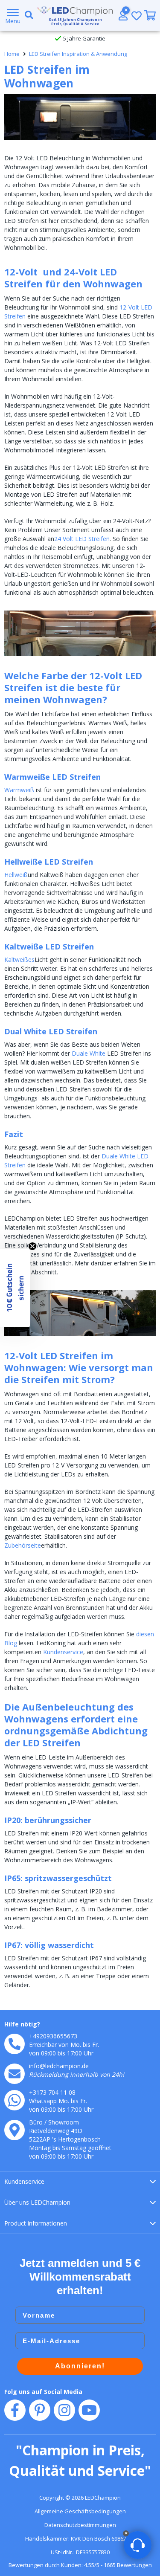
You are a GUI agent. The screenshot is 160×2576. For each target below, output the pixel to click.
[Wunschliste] (137, 16)
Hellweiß (16, 875)
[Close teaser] (32, 1246)
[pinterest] (40, 2410)
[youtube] (89, 2410)
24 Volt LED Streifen (82, 539)
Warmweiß (19, 790)
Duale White (89, 1053)
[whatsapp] (15, 2100)
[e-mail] (15, 2074)
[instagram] (64, 2410)
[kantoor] (15, 2130)
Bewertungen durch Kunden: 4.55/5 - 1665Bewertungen (80, 2565)
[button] (15, 1288)
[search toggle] (27, 15)
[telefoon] (15, 2044)
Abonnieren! (80, 2366)
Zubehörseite (23, 1545)
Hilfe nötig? (22, 2024)
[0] (150, 15)
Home (12, 54)
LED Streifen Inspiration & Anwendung (78, 54)
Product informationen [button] (36, 2223)
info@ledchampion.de (59, 2066)
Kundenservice (63, 1652)
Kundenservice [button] (24, 2181)
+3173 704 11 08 (52, 2092)
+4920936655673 (53, 2036)
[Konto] (123, 15)
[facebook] (15, 2410)
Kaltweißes (19, 959)
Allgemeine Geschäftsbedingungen (80, 2511)
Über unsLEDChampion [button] (37, 2202)
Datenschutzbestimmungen (80, 2525)
